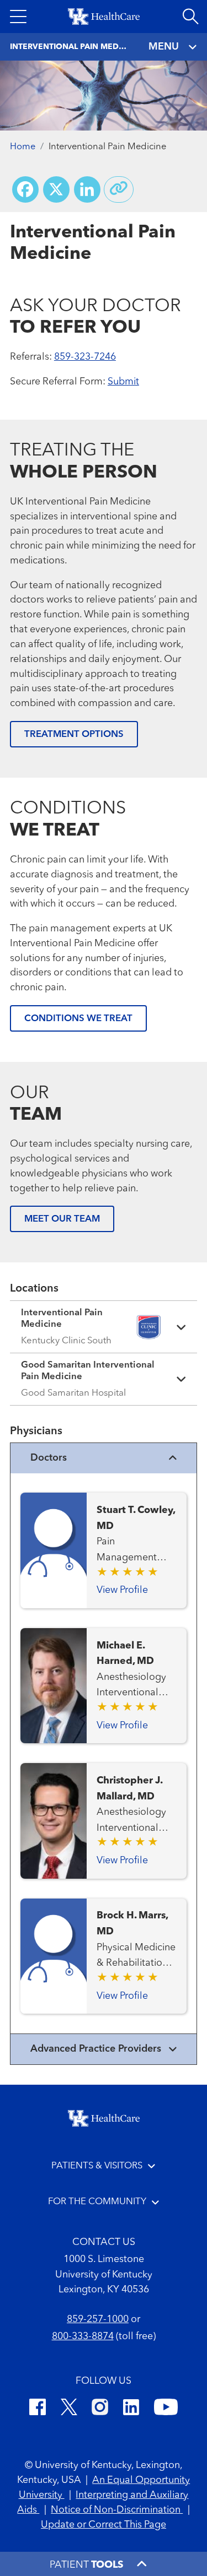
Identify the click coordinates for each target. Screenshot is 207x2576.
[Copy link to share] (119, 189)
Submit (123, 382)
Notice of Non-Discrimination (117, 2510)
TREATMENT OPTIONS (74, 734)
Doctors (49, 1458)
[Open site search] (190, 17)
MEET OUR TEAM (62, 1219)
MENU (164, 47)
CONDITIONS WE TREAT (78, 1019)
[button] (18, 17)
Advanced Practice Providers (96, 2049)
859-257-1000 (98, 2319)
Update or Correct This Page (104, 2525)
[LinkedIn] (131, 2409)
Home (23, 147)
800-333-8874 (83, 2336)
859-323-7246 (85, 357)
